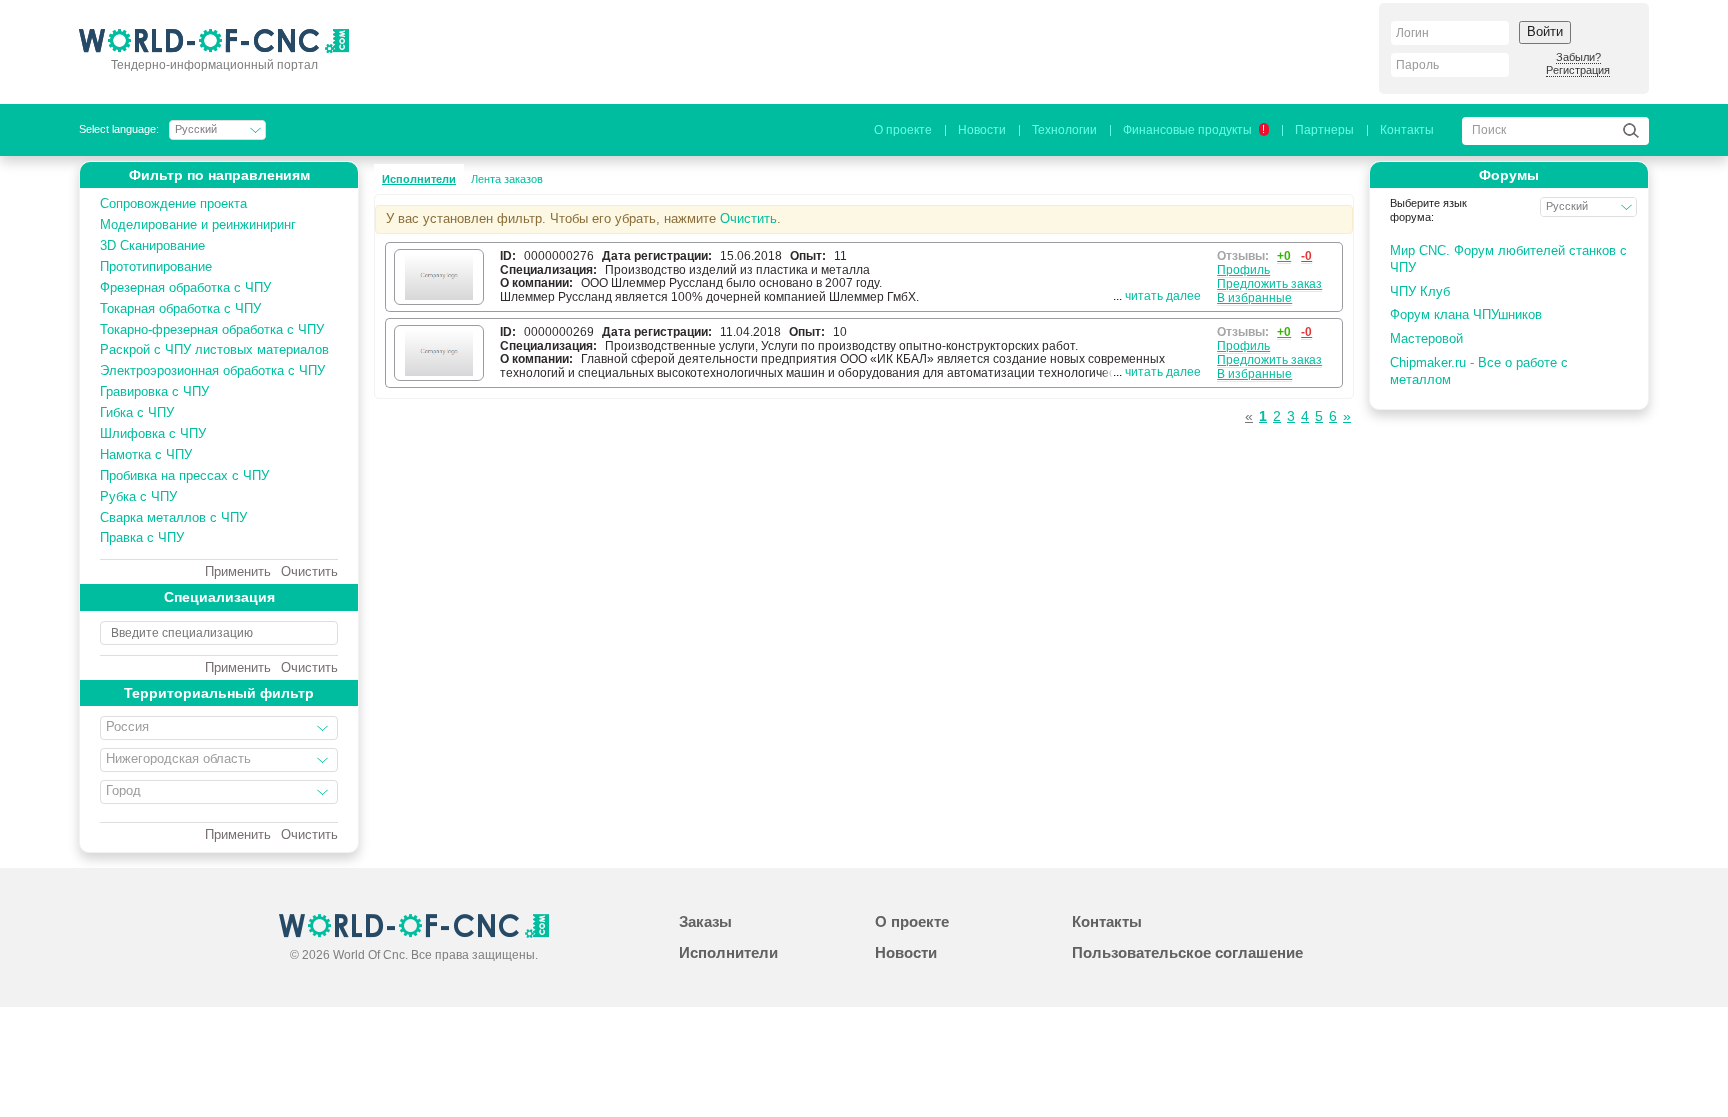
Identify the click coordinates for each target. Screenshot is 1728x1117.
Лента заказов (507, 179)
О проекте (903, 130)
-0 (1306, 256)
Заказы (705, 921)
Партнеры (1324, 130)
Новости (982, 130)
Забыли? (1578, 57)
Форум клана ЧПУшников (1466, 314)
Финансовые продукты (1194, 130)
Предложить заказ (1269, 284)
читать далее (1163, 296)
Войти (1545, 31)
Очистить (309, 572)
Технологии (1064, 130)
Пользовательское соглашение (1187, 952)
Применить (238, 572)
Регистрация (1578, 70)
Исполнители (419, 179)
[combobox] (219, 728)
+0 (1284, 256)
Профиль (1243, 270)
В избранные (1254, 298)
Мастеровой (1426, 338)
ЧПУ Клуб (1420, 291)
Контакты (1407, 130)
